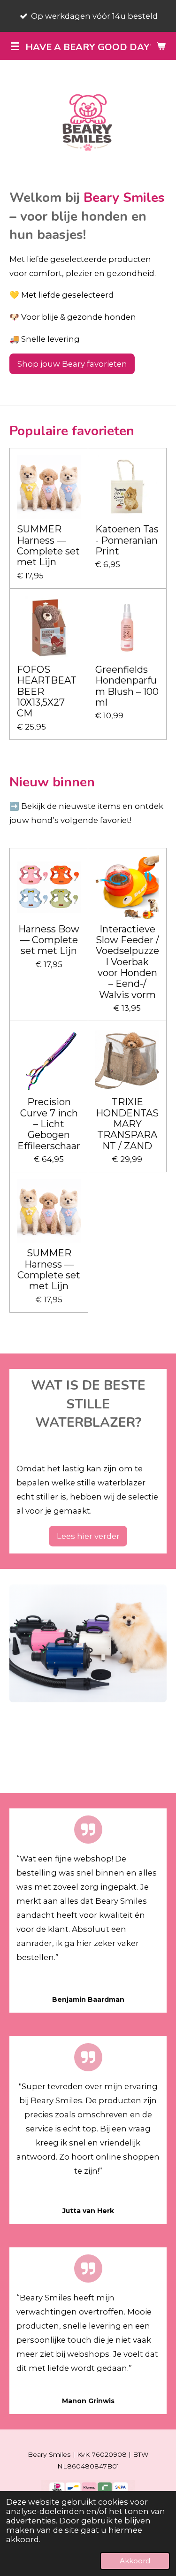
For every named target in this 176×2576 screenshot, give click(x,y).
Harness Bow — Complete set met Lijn (49, 940)
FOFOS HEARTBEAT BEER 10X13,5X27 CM (47, 692)
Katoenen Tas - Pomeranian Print (127, 540)
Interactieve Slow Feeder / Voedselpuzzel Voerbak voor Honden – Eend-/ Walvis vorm (127, 962)
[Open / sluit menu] (15, 46)
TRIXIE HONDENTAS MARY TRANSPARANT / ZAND (127, 1124)
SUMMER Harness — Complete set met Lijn (48, 546)
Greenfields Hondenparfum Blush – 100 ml (127, 686)
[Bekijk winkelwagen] (161, 46)
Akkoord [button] (135, 2561)
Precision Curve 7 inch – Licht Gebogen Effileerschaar (49, 1124)
